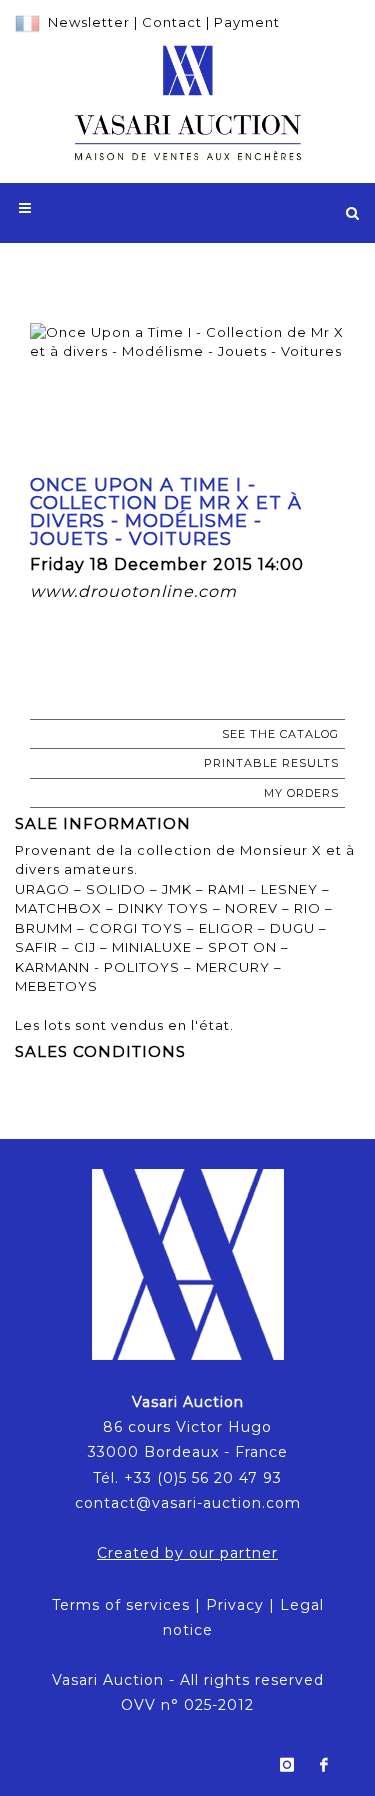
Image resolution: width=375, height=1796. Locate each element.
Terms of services (121, 1605)
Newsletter (89, 22)
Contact (172, 22)
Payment (247, 22)
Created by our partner (187, 1553)
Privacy (235, 1605)
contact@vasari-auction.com (188, 1503)
